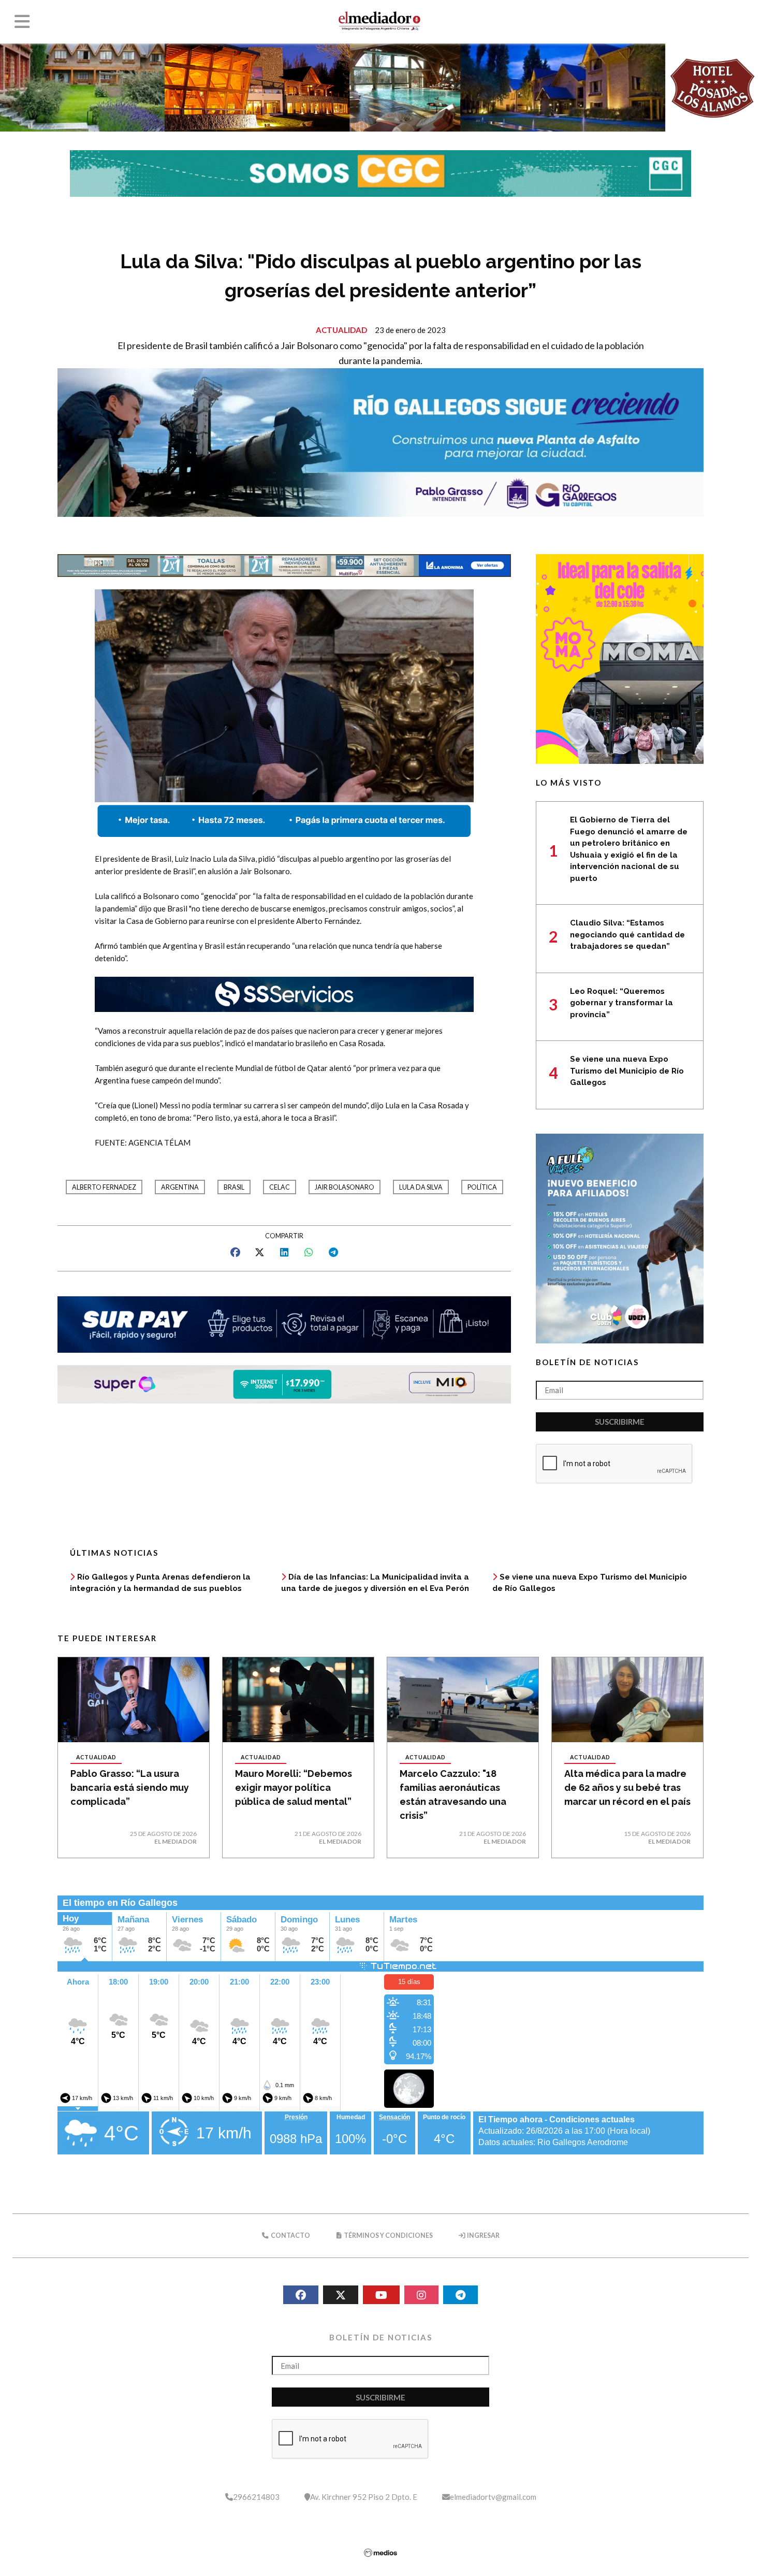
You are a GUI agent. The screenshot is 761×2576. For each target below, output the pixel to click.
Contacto (290, 2235)
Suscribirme (620, 1422)
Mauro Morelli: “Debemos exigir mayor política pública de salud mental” (294, 1788)
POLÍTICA (482, 1187)
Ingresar (483, 2235)
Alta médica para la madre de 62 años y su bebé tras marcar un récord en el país (627, 1788)
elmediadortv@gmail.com (493, 2497)
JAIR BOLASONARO (345, 1187)
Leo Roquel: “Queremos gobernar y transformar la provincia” (621, 1003)
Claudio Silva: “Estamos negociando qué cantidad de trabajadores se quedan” (627, 935)
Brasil (234, 1187)
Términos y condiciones (388, 2235)
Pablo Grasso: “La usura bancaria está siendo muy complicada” (130, 1788)
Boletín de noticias (587, 1362)
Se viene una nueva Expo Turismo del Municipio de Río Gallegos (627, 1071)
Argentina (180, 1187)
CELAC (280, 1187)
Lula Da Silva (421, 1187)
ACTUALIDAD (341, 330)
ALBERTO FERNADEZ (104, 1187)
